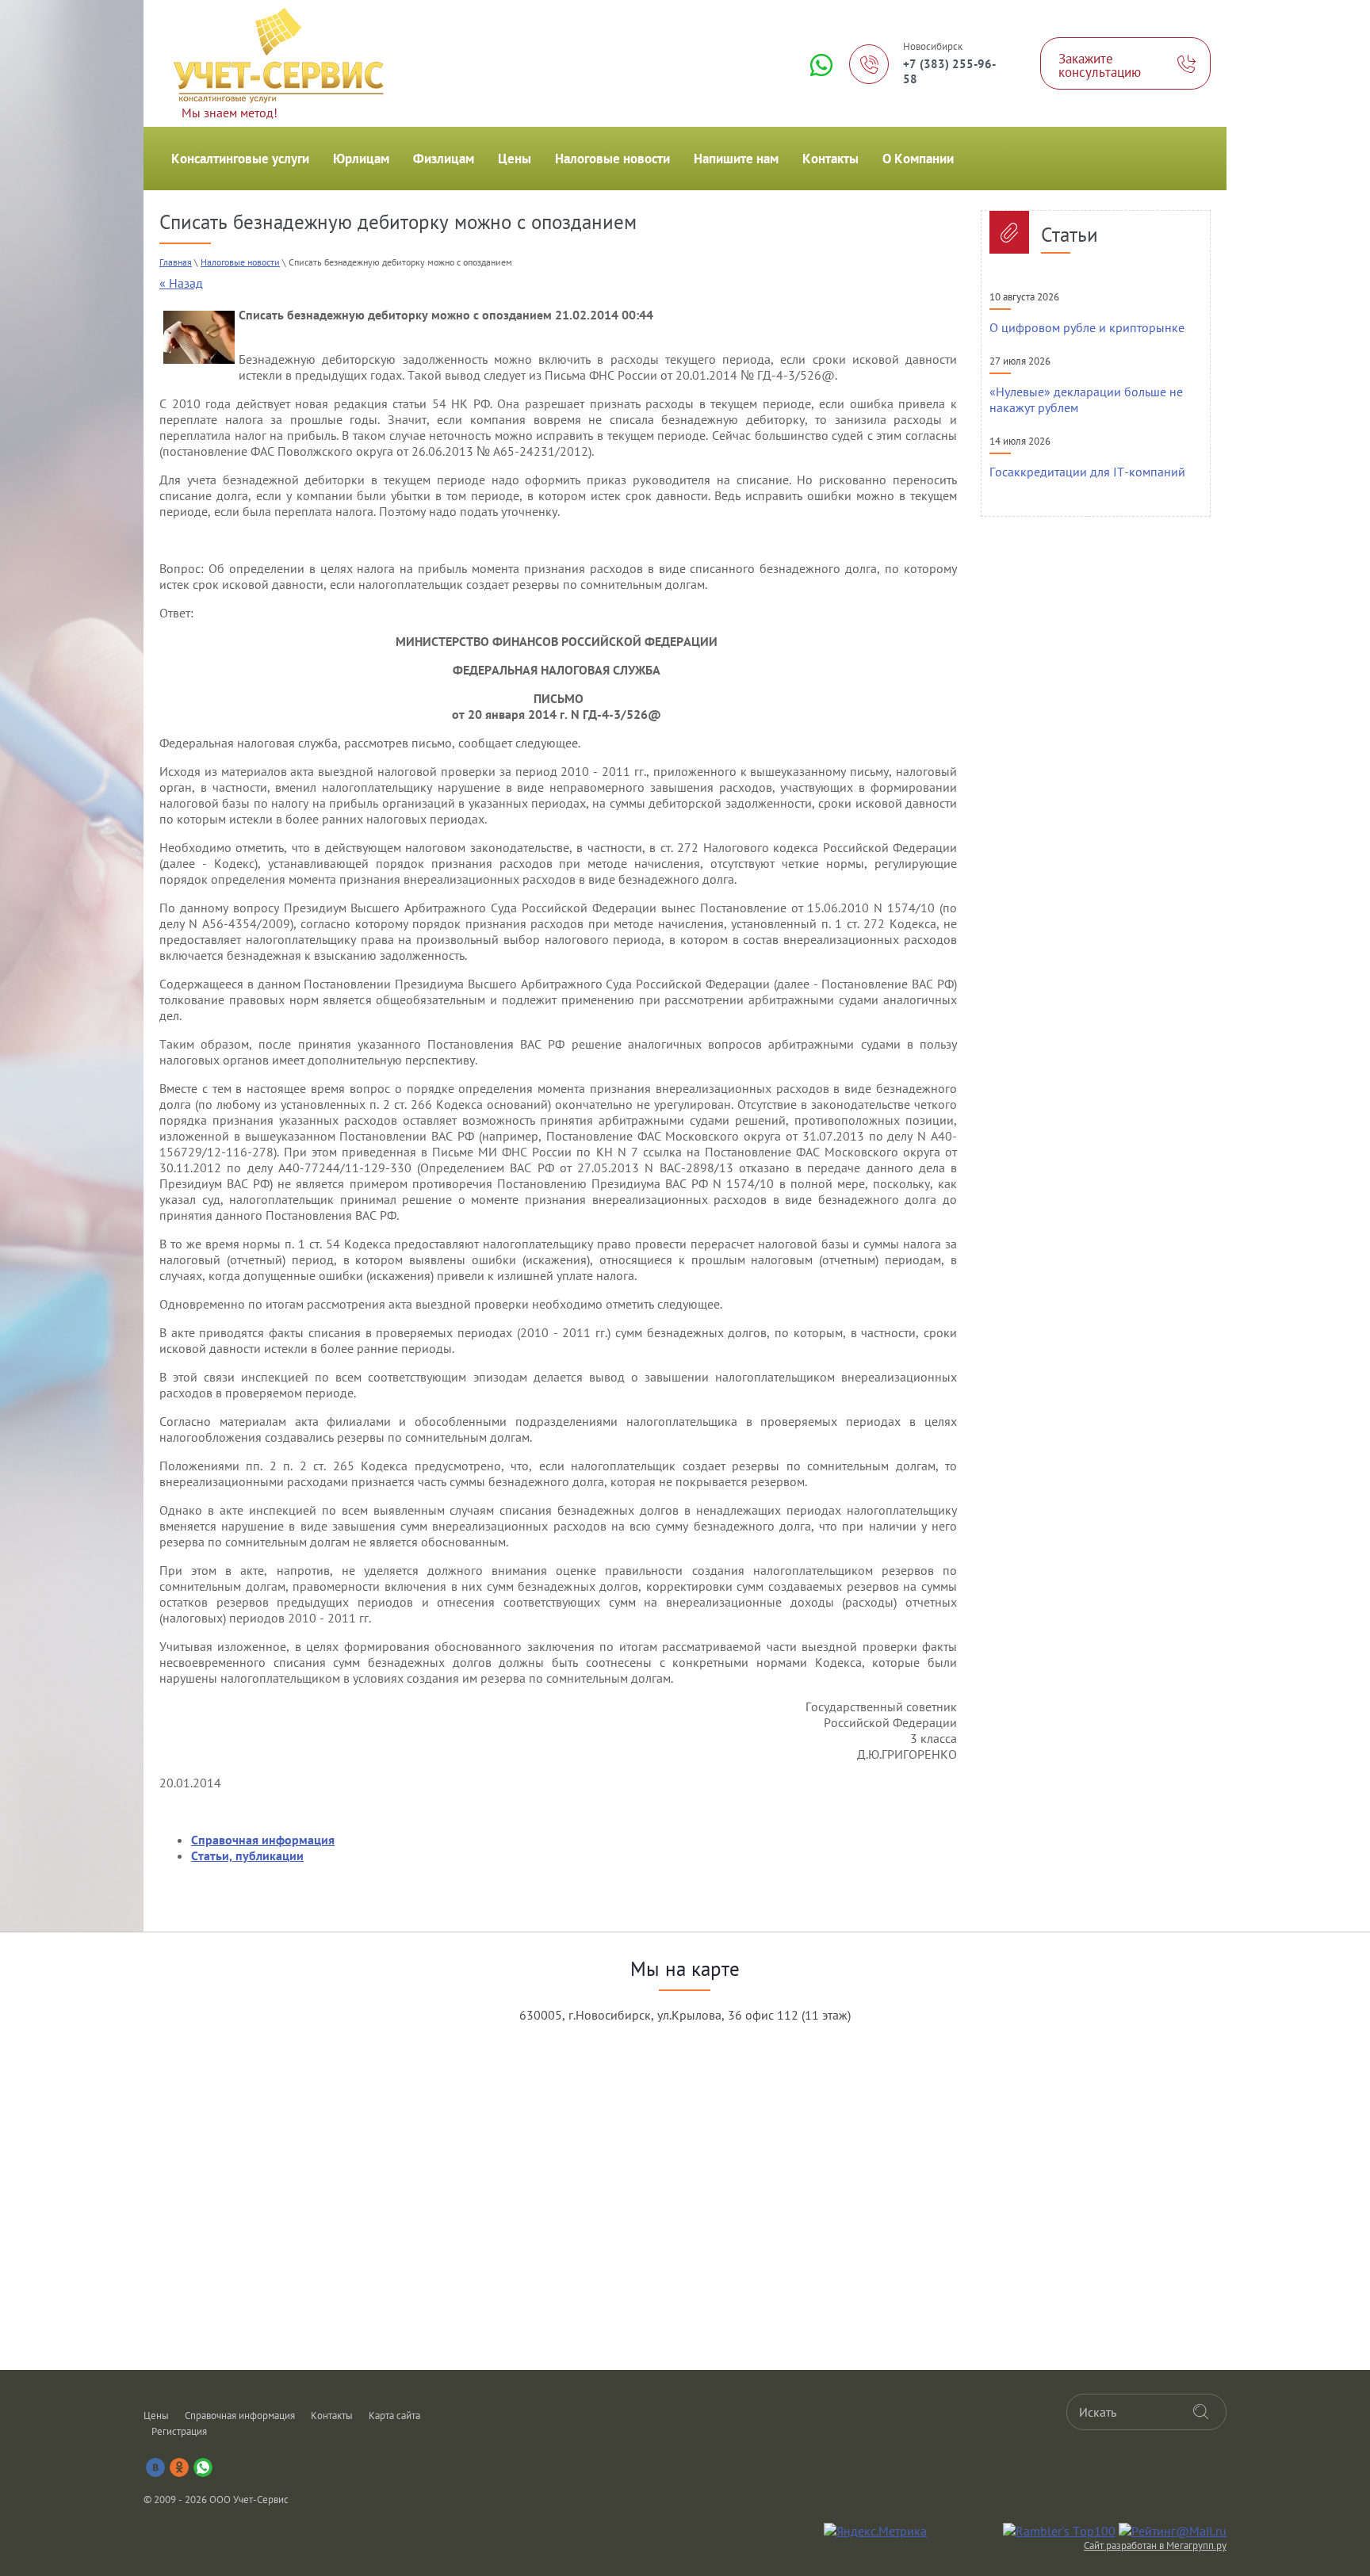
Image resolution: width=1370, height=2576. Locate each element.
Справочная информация (240, 2415)
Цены (515, 159)
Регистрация (179, 2431)
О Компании (918, 159)
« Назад (181, 283)
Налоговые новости (612, 159)
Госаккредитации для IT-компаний (1087, 472)
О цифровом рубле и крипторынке (1087, 327)
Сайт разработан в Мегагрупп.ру (1155, 2545)
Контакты (830, 159)
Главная (176, 262)
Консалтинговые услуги (240, 159)
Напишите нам (736, 159)
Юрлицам (361, 159)
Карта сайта (394, 2415)
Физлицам (444, 159)
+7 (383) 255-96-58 (949, 71)
